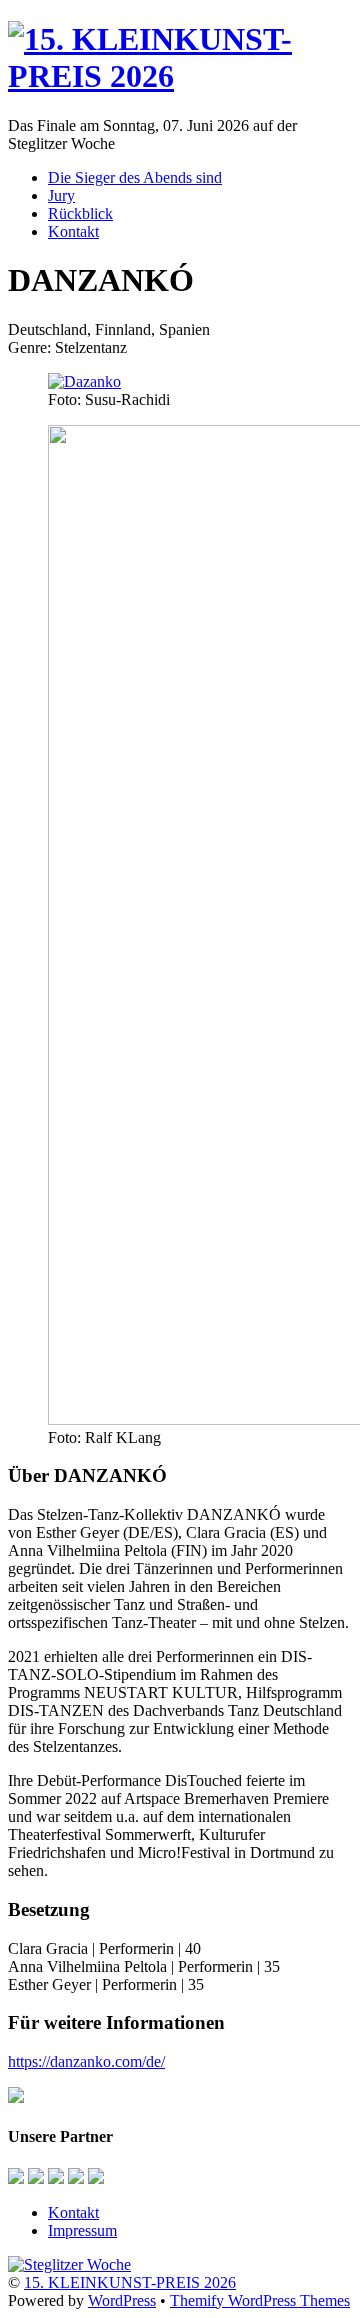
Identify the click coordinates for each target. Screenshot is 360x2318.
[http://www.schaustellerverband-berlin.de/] (36, 2178)
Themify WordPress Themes (260, 2300)
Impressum (82, 2230)
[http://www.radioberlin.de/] (96, 2178)
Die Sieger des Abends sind (135, 177)
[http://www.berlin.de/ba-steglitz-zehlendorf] (16, 2178)
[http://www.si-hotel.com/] (56, 2178)
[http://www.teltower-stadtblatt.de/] (76, 2178)
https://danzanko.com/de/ (86, 2061)
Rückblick (80, 213)
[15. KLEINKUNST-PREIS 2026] (180, 76)
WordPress (122, 2300)
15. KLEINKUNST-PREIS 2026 (130, 2282)
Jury (61, 195)
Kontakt (73, 231)
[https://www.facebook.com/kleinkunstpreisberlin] (16, 2097)
